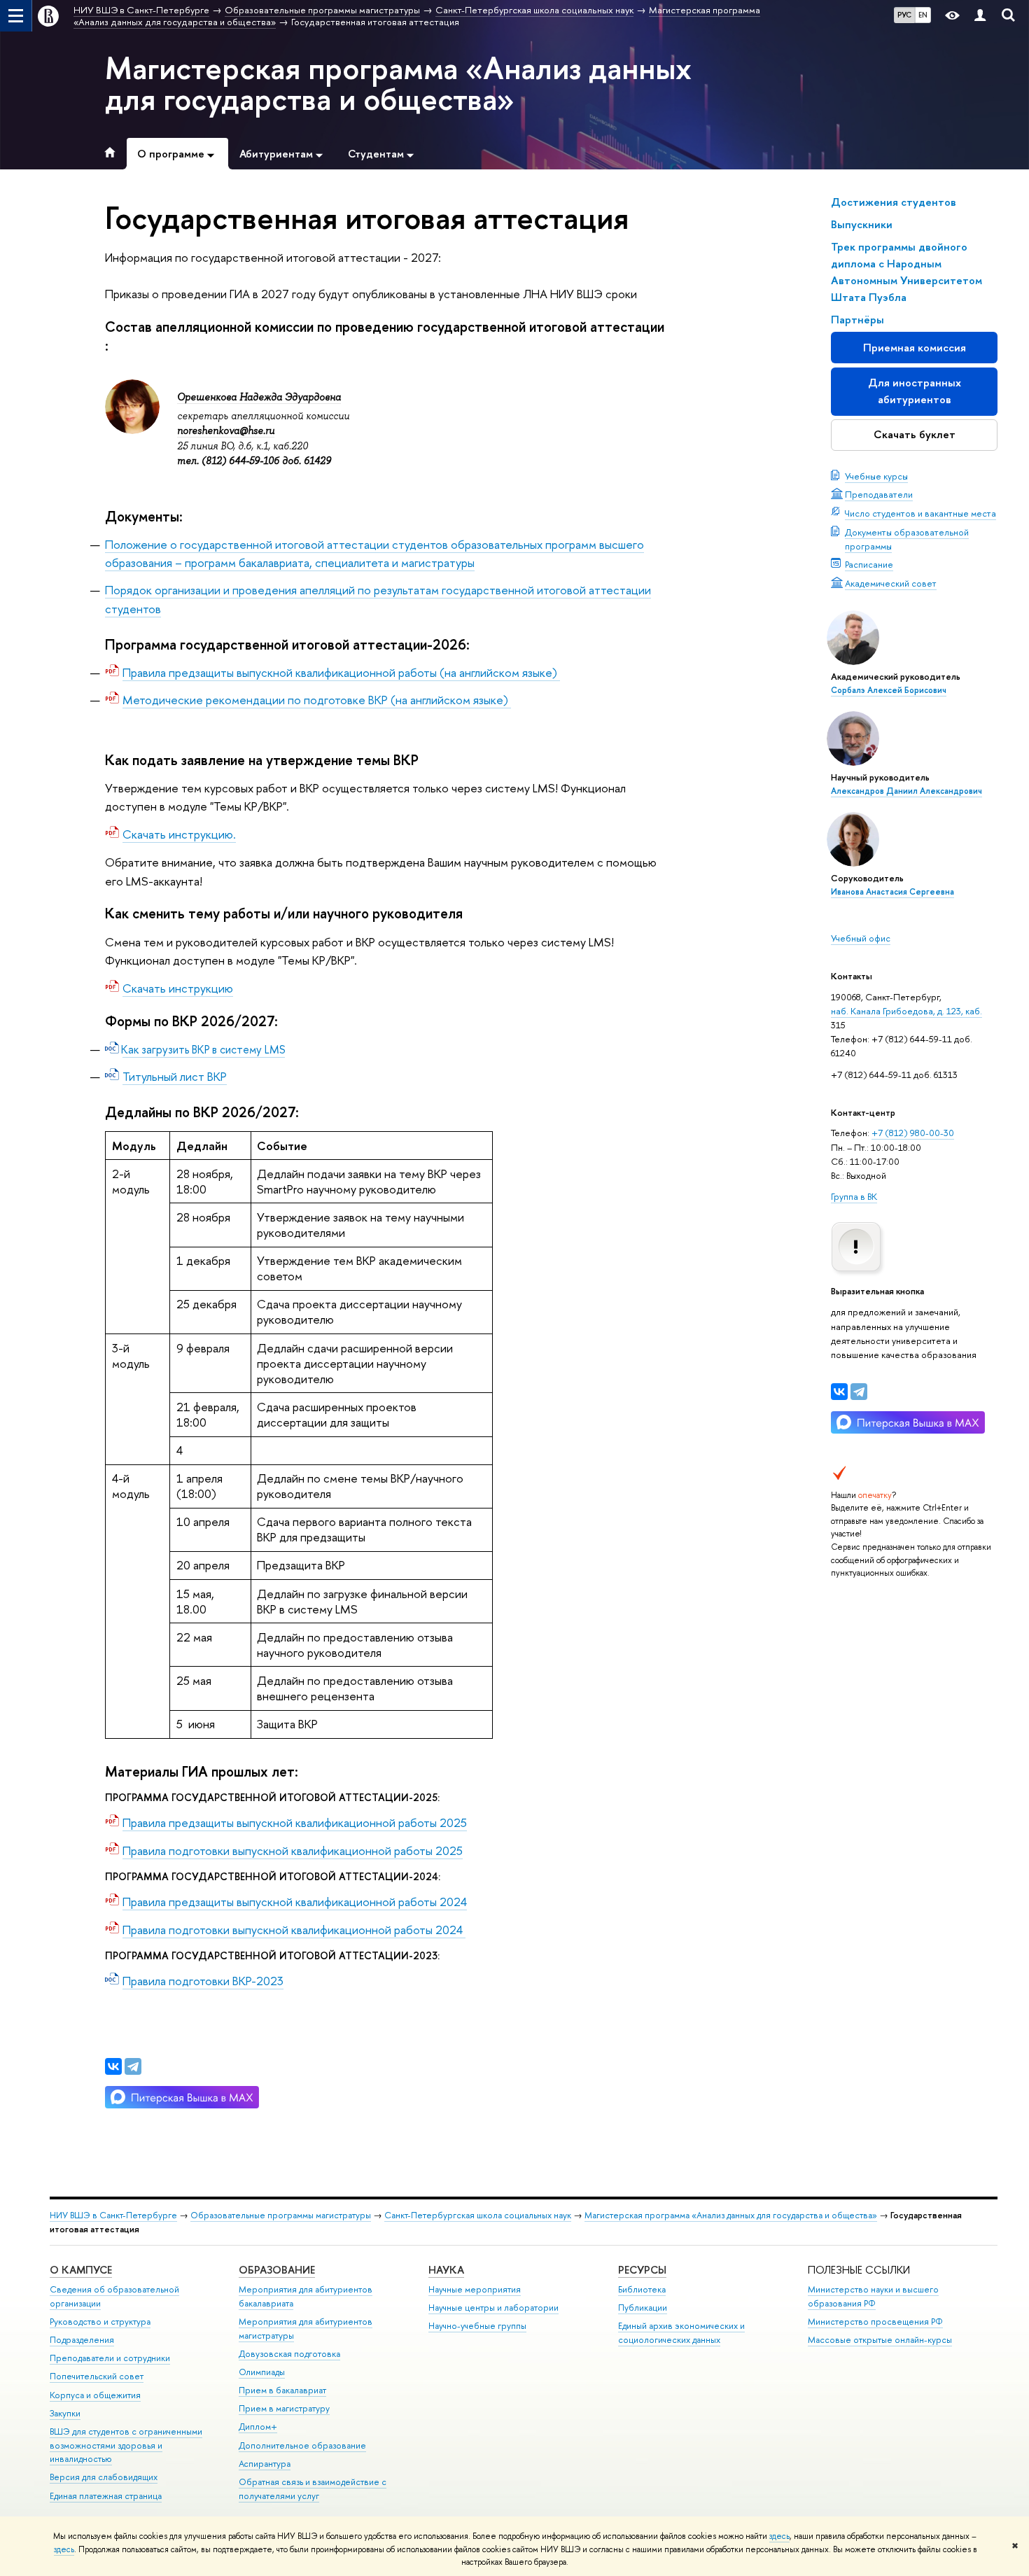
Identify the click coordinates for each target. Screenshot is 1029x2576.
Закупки (65, 2413)
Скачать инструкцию (178, 988)
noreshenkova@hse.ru (226, 430)
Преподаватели (879, 494)
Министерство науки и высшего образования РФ (873, 2296)
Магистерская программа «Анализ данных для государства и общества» (398, 83)
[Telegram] (859, 1392)
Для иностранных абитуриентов (915, 391)
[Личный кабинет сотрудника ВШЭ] (980, 16)
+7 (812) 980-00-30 (913, 1133)
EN (923, 15)
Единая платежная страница (106, 2496)
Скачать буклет (915, 434)
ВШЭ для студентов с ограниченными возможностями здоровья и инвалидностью (126, 2445)
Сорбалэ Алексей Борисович (889, 690)
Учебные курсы (876, 476)
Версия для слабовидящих (104, 2477)
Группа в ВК (854, 1196)
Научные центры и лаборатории (493, 2308)
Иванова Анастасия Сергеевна (892, 892)
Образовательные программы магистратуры (281, 2215)
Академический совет (891, 583)
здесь (779, 2536)
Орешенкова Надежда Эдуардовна (259, 397)
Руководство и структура (100, 2322)
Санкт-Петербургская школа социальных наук (478, 2215)
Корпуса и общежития (95, 2395)
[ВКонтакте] (839, 1392)
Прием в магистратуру (284, 2408)
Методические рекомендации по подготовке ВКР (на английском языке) (317, 700)
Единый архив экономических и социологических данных (681, 2333)
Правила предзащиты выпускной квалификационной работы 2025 (295, 1822)
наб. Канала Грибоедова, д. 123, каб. (906, 1011)
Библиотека (642, 2289)
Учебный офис (861, 938)
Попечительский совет (97, 2376)
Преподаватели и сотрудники (110, 2358)
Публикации (643, 2308)
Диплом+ (258, 2427)
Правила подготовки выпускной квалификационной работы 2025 (293, 1850)
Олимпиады (262, 2372)
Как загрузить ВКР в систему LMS (204, 1049)
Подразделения (82, 2340)
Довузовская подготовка (289, 2354)
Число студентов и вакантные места (920, 513)
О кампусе (81, 2270)
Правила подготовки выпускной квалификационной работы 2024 (294, 1930)
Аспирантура (265, 2464)
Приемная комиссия (915, 348)
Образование (277, 2270)
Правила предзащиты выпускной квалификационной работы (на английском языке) (341, 672)
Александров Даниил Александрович (906, 791)
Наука (446, 2270)
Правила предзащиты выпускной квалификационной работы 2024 (295, 1902)
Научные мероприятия (475, 2289)
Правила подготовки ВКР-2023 (203, 1981)
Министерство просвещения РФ (875, 2322)
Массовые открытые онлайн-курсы (880, 2340)
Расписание (869, 564)
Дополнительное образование (302, 2445)
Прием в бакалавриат (282, 2390)
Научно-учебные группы (477, 2326)
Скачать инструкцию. (179, 834)
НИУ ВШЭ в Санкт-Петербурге (113, 2215)
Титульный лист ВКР (175, 1076)
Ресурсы (642, 2270)
